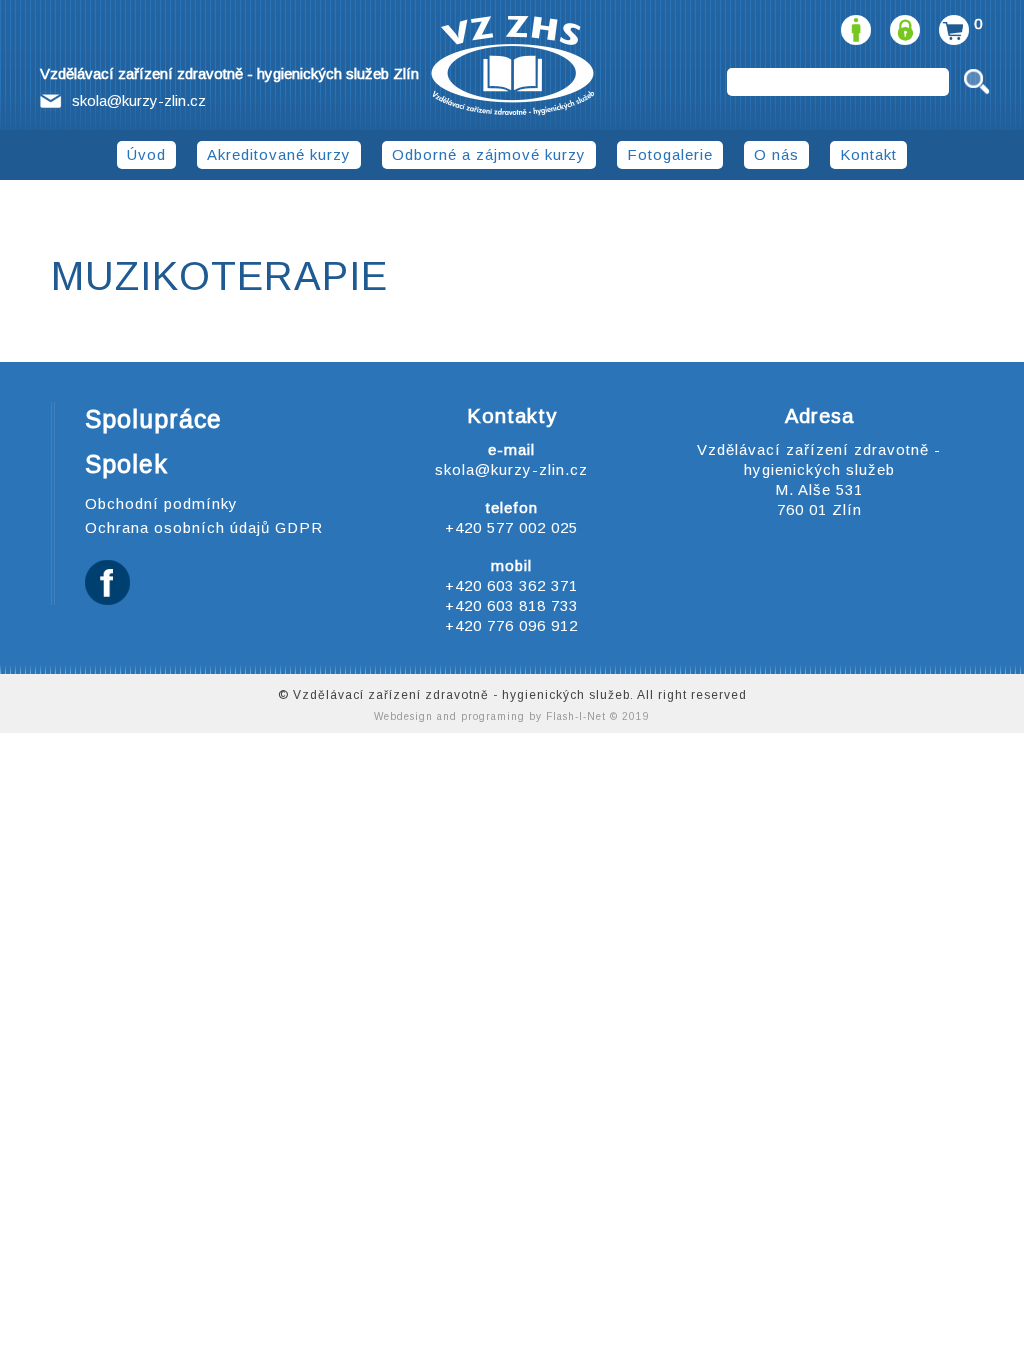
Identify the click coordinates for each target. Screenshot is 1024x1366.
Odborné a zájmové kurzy (489, 154)
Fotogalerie (670, 154)
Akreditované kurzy (279, 154)
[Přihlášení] (902, 23)
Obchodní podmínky (161, 503)
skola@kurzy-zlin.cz (139, 100)
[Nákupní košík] (951, 23)
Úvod (146, 154)
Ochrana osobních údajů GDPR (204, 527)
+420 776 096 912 (511, 625)
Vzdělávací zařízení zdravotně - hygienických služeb (512, 66)
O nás (776, 154)
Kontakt (868, 154)
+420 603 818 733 (511, 605)
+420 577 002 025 (511, 527)
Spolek (126, 464)
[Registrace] (853, 23)
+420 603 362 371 (511, 585)
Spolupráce (153, 419)
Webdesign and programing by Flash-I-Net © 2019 (512, 716)
